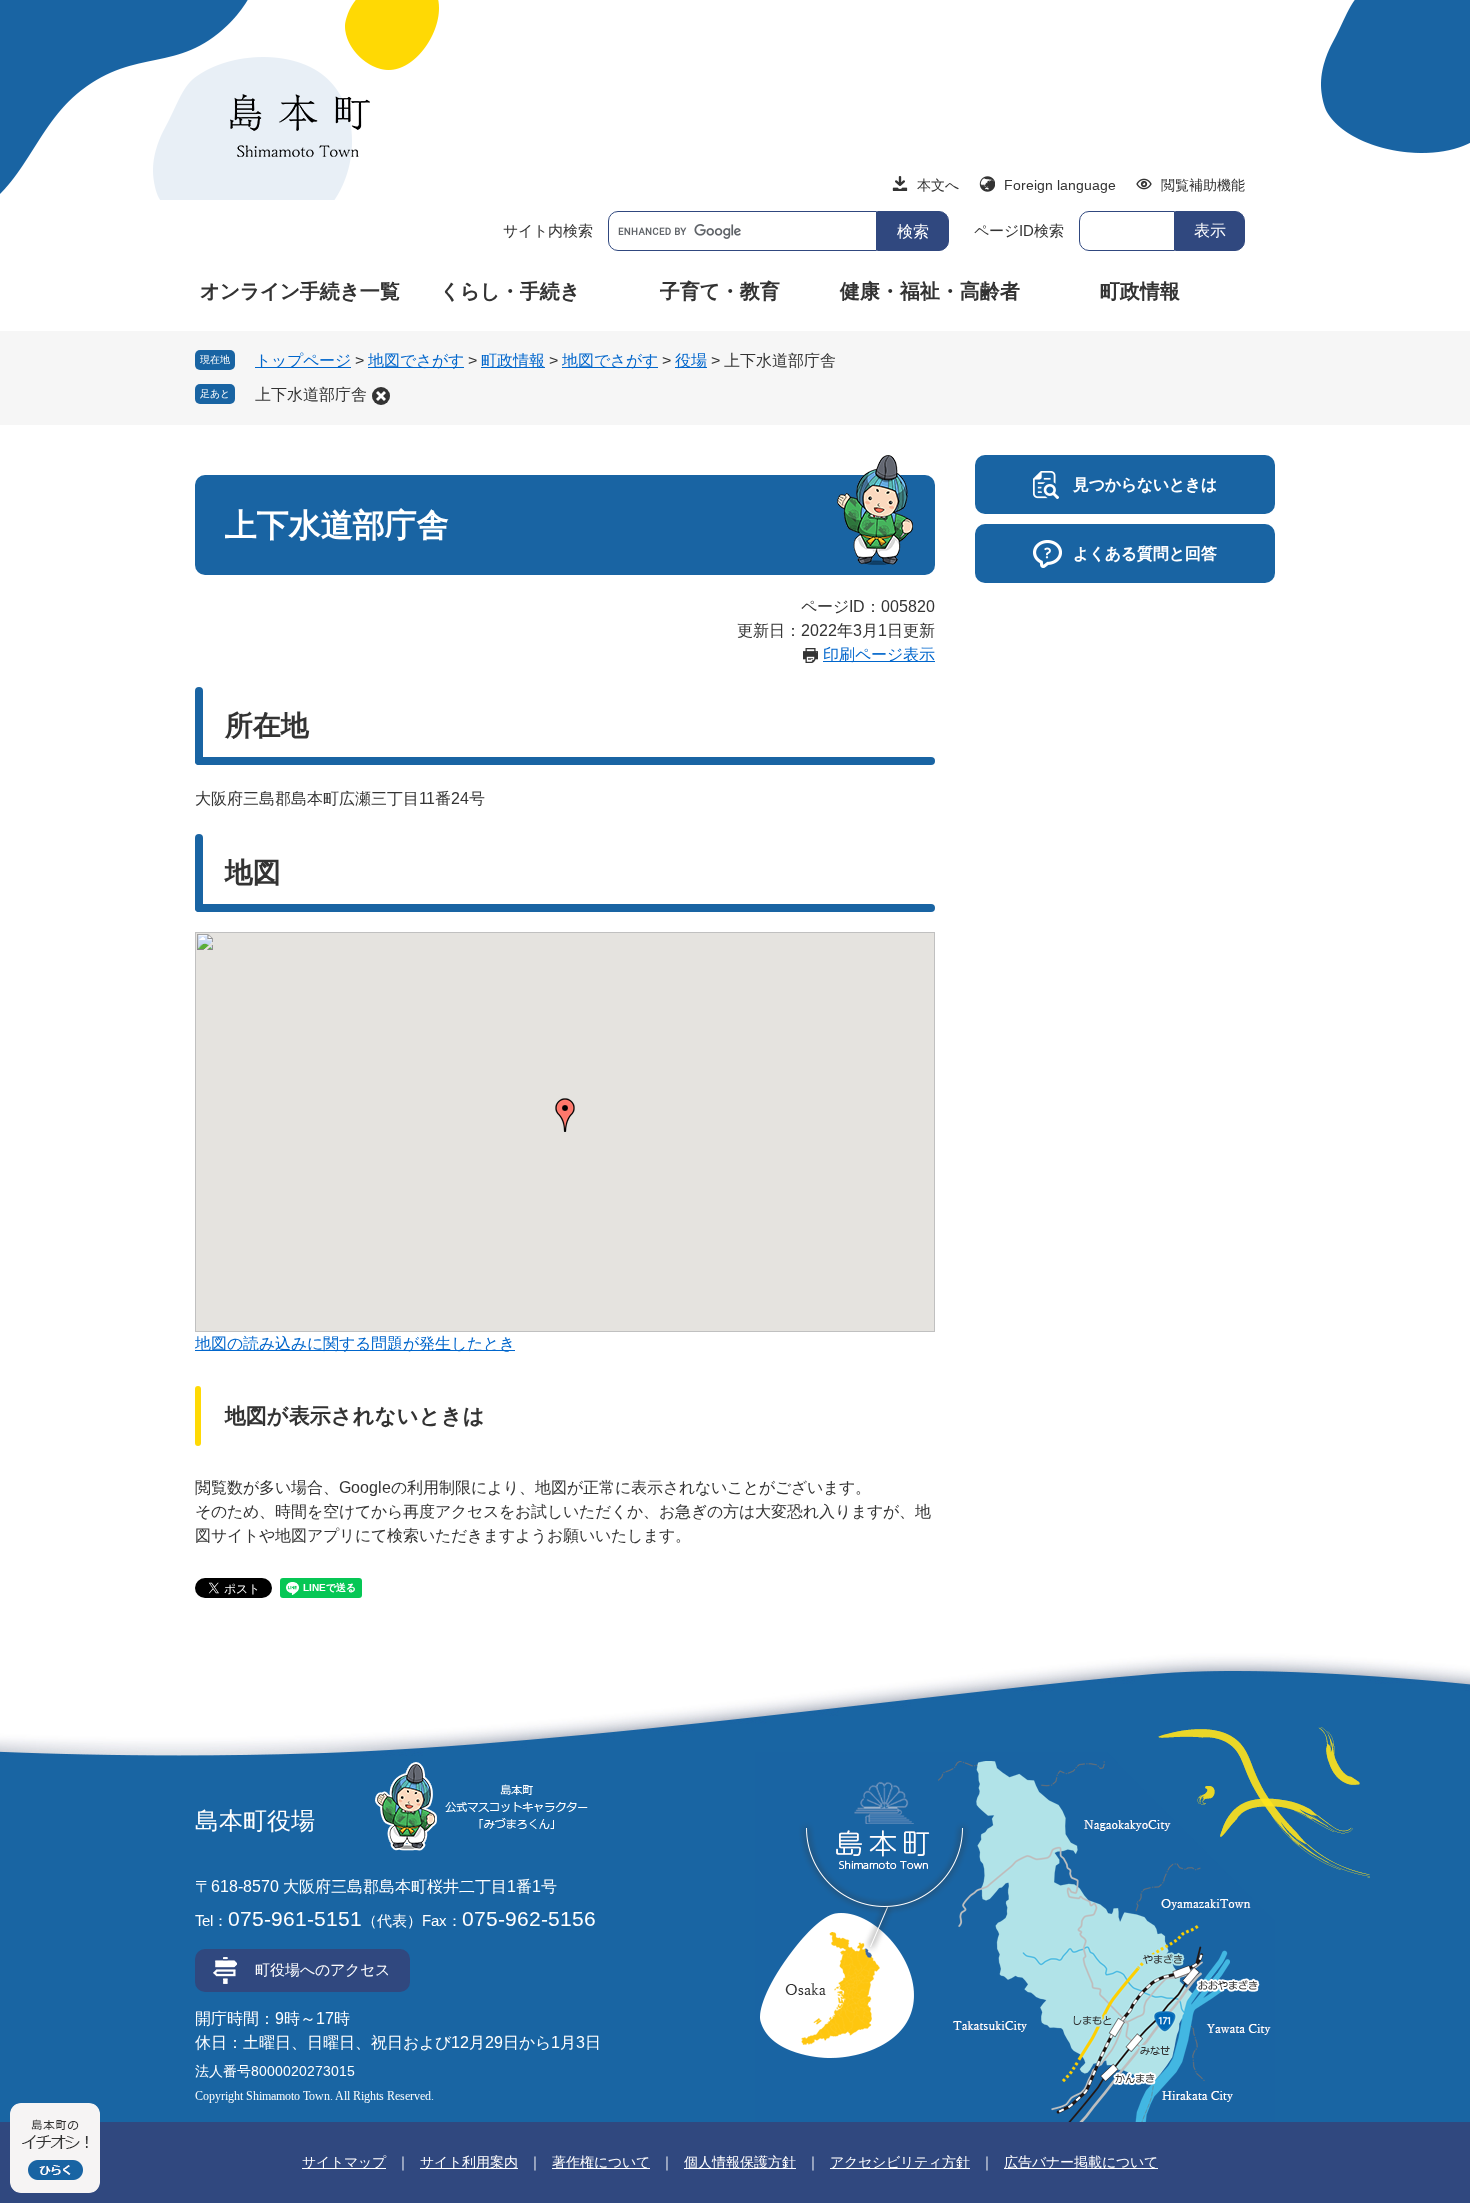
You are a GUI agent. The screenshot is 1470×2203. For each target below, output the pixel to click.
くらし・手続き (510, 291)
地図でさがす (416, 360)
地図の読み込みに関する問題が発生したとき (355, 1343)
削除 (381, 396)
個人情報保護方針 (740, 2162)
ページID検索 (1019, 230)
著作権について (601, 2162)
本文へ (938, 185)
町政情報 (1140, 291)
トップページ (303, 360)
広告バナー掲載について (1081, 2162)
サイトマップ (344, 2162)
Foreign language (1060, 185)
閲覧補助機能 (1203, 185)
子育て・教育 (720, 291)
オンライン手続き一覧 (300, 291)
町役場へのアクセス (322, 1969)
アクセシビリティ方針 (900, 2162)
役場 (691, 360)
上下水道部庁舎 (311, 394)
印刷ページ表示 (879, 654)
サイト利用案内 (469, 2162)
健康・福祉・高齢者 (930, 291)
